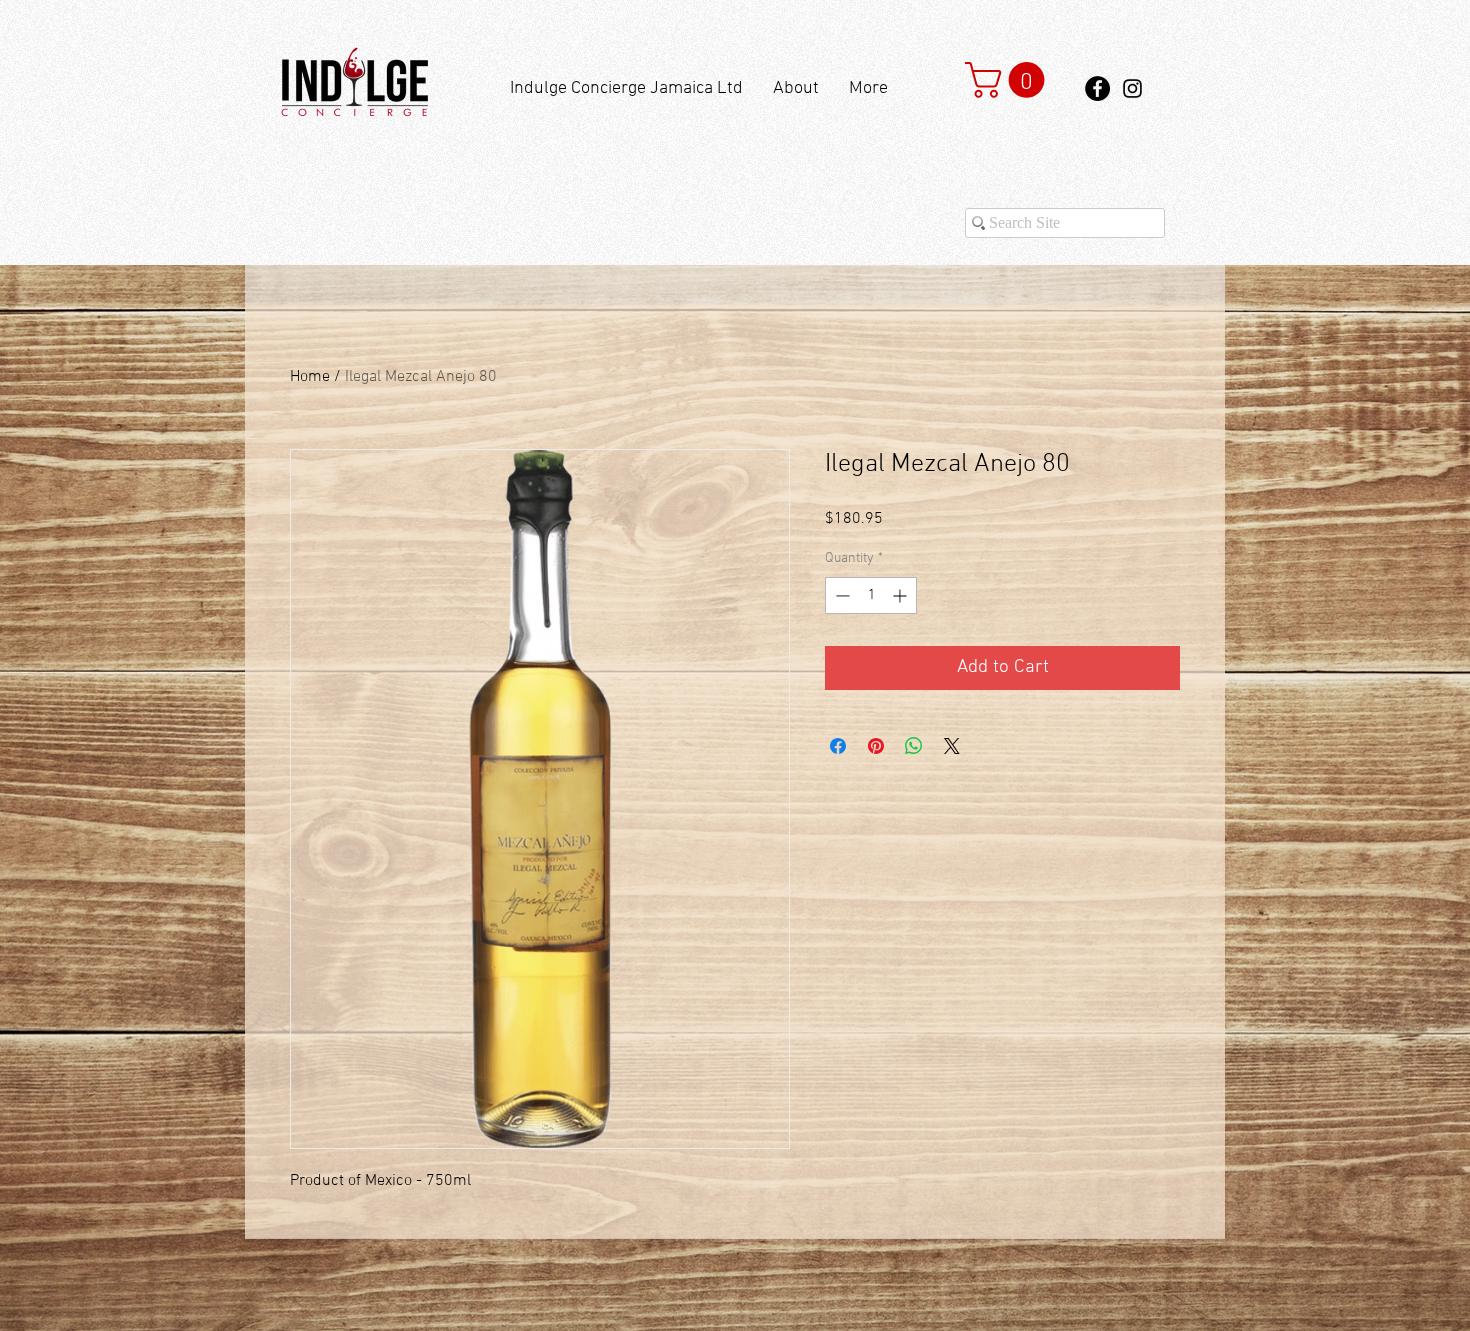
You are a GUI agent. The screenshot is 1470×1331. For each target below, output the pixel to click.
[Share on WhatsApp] (914, 746)
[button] (1009, 80)
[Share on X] (952, 746)
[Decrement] (840, 595)
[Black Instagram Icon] (1132, 88)
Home (310, 377)
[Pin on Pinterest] (876, 746)
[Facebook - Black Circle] (1097, 88)
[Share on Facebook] (838, 746)
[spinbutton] (871, 595)
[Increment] (901, 595)
